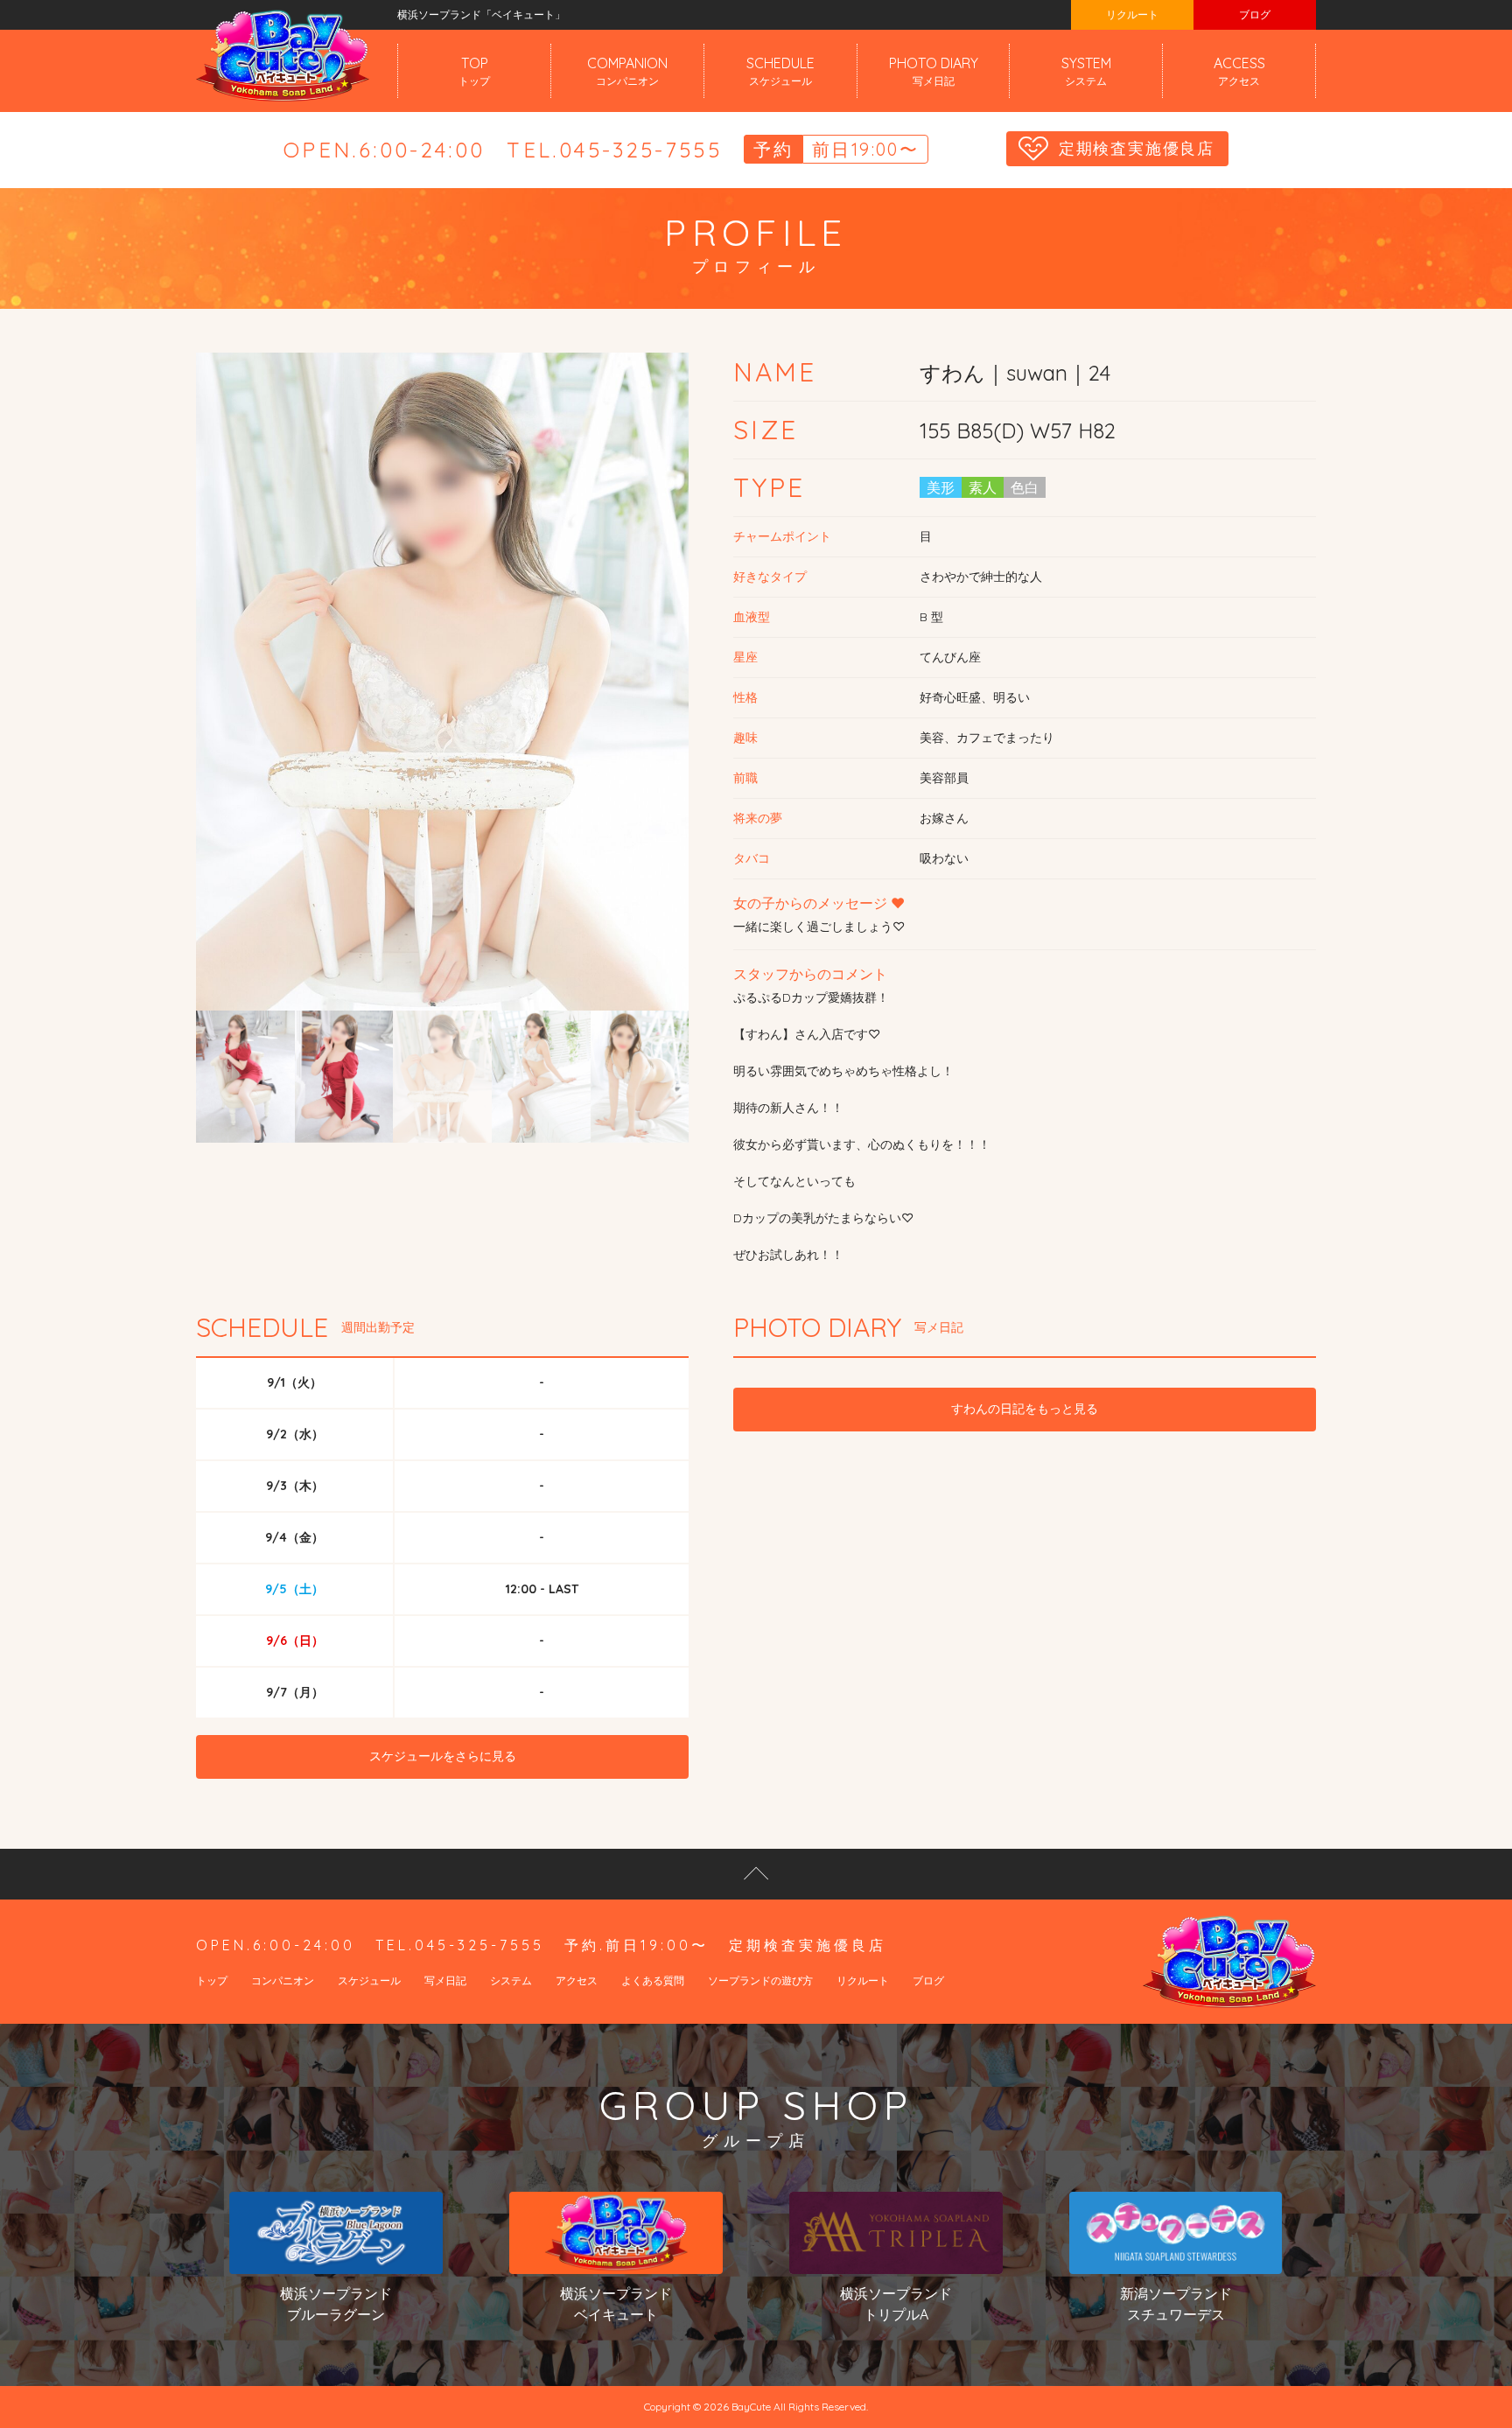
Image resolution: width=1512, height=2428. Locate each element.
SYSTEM (1086, 71)
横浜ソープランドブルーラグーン (336, 2304)
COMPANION (627, 71)
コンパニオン (283, 1980)
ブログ (1255, 14)
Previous (244, 748)
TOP (474, 71)
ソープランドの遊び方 (760, 1980)
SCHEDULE (780, 71)
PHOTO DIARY (934, 71)
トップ (212, 1980)
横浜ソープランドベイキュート (616, 2304)
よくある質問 (653, 1980)
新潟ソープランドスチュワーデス (1176, 2304)
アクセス (577, 1980)
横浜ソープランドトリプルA (896, 2304)
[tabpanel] (443, 682)
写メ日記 (445, 1980)
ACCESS (1239, 71)
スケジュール (369, 1980)
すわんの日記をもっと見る (1025, 1409)
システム (511, 1980)
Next (640, 748)
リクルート (1132, 14)
